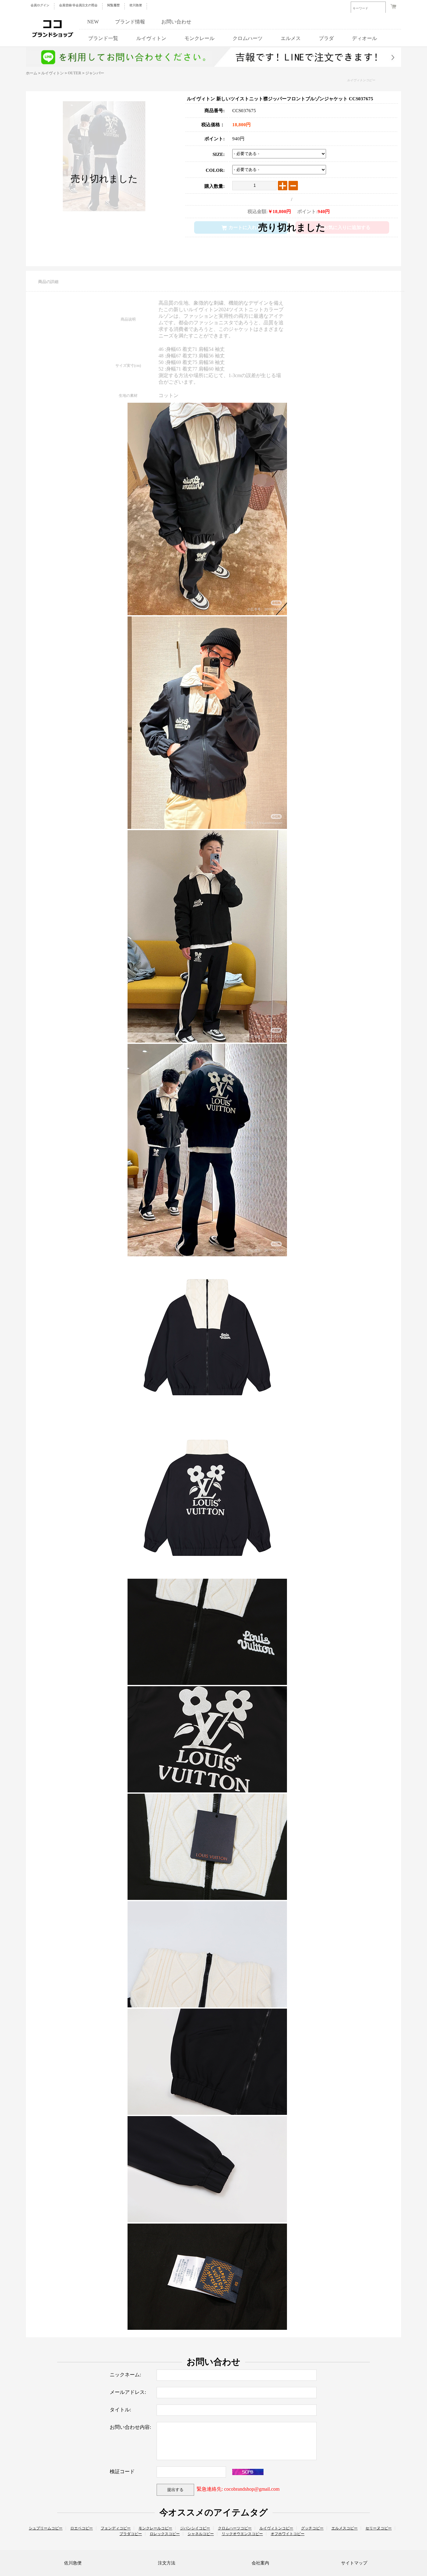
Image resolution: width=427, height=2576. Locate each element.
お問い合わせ (176, 22)
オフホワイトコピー (288, 2534)
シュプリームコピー (46, 2528)
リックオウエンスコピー (242, 2534)
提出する (175, 2490)
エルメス (291, 38)
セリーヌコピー (379, 2528)
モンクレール (199, 38)
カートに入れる (245, 227)
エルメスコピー (344, 2528)
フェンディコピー (116, 2528)
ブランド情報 (130, 22)
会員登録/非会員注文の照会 (78, 5)
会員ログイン (40, 5)
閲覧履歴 (113, 5)
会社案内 (260, 2563)
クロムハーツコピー (235, 2528)
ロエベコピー (82, 2528)
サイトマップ (354, 2563)
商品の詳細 (48, 282)
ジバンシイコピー (195, 2528)
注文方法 (167, 2563)
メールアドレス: (128, 2392)
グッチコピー (312, 2528)
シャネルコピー (201, 2534)
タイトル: (120, 2410)
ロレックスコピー (165, 2534)
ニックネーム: (125, 2375)
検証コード (122, 2471)
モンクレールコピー (155, 2528)
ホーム (32, 73)
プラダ (326, 38)
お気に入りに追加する (347, 227)
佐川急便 (136, 5)
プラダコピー (131, 2534)
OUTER (75, 73)
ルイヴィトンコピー (361, 80)
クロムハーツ (248, 38)
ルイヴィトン (151, 38)
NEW (93, 22)
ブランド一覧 (103, 38)
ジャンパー (95, 73)
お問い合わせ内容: (130, 2427)
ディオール (364, 38)
